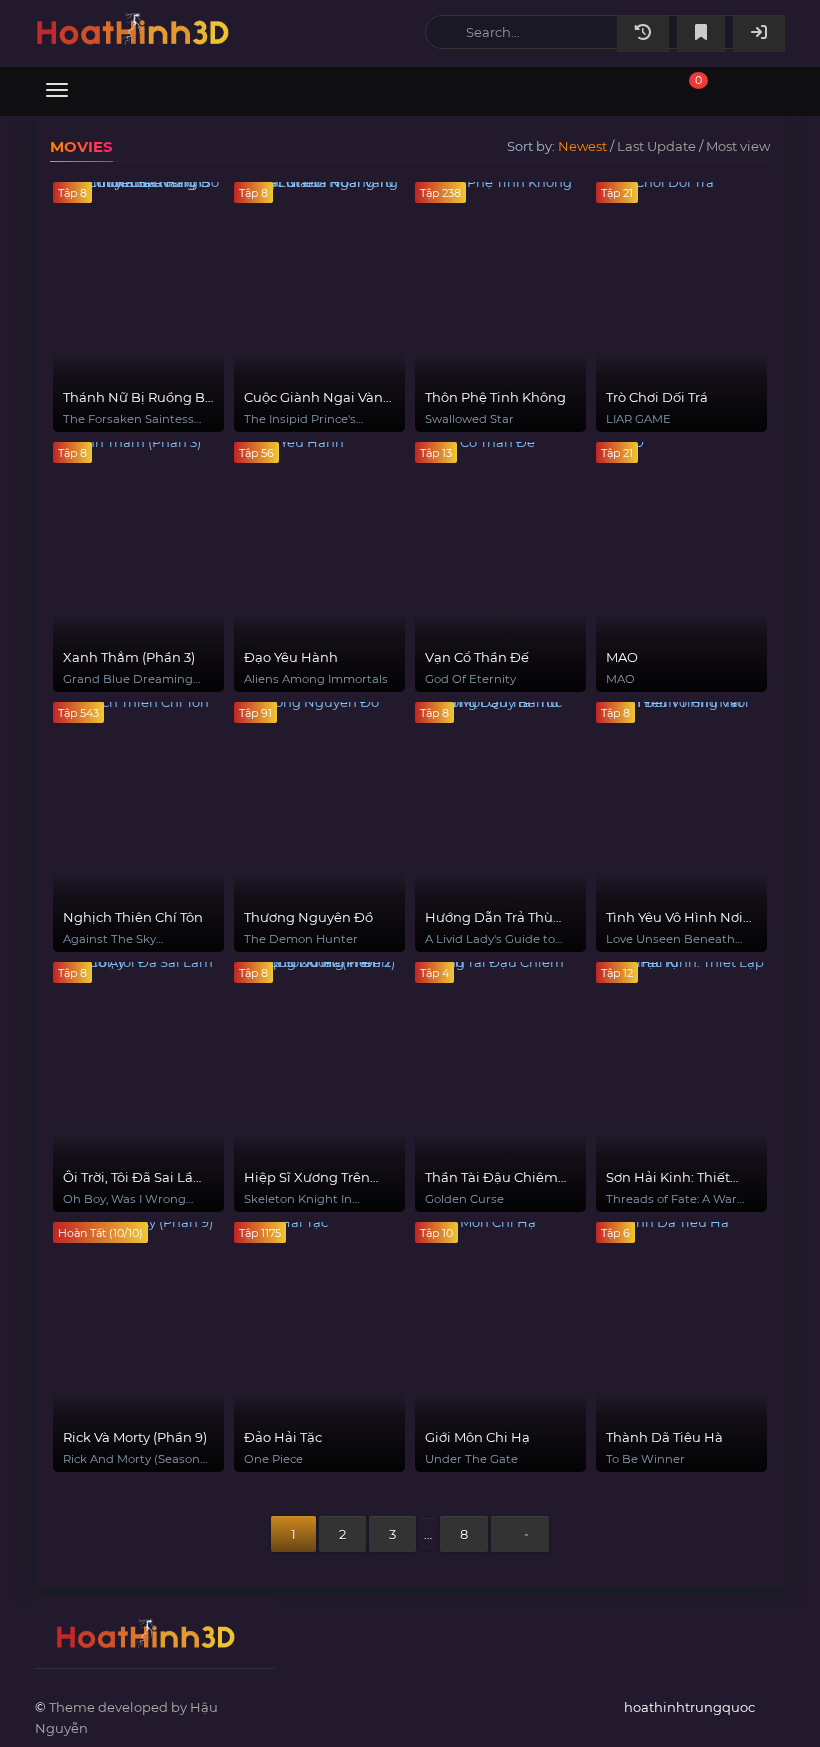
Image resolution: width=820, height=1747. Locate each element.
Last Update (656, 146)
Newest (582, 146)
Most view (738, 146)
